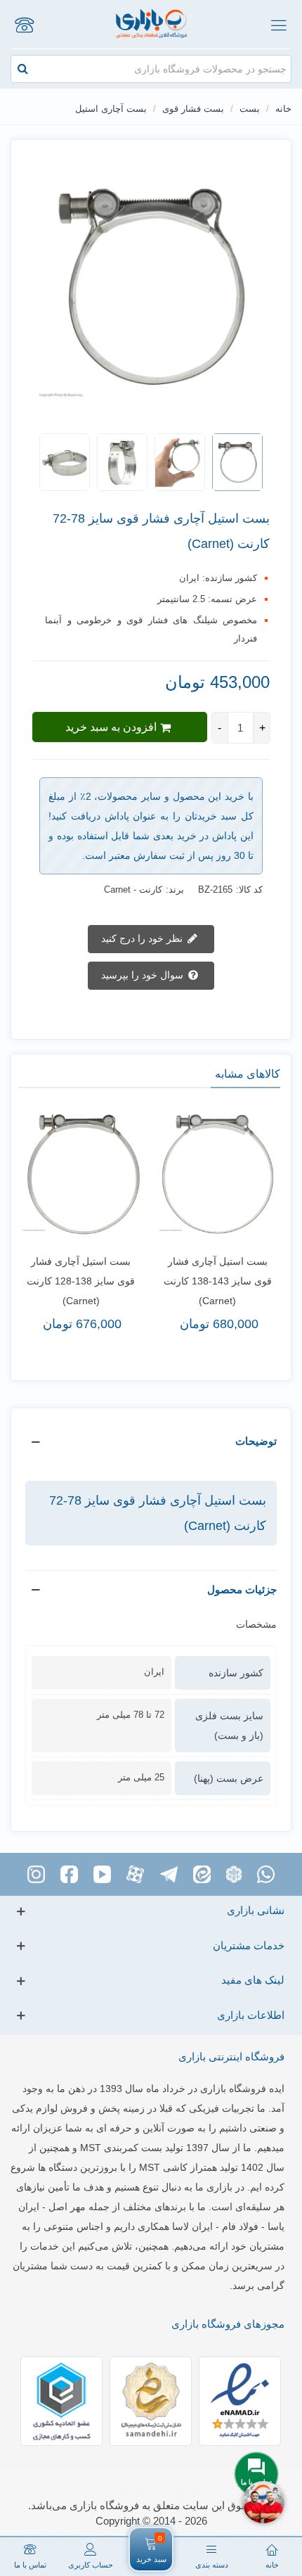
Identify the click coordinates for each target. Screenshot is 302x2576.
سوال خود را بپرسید (144, 974)
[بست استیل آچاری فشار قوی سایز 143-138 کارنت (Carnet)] (218, 1174)
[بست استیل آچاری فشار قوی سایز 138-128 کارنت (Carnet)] (81, 1174)
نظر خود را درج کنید (143, 938)
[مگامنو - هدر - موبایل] (278, 25)
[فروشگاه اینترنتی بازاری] (151, 24)
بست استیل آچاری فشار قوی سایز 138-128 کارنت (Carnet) (81, 1281)
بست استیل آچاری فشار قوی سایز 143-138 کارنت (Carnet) (218, 1281)
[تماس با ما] (24, 25)
